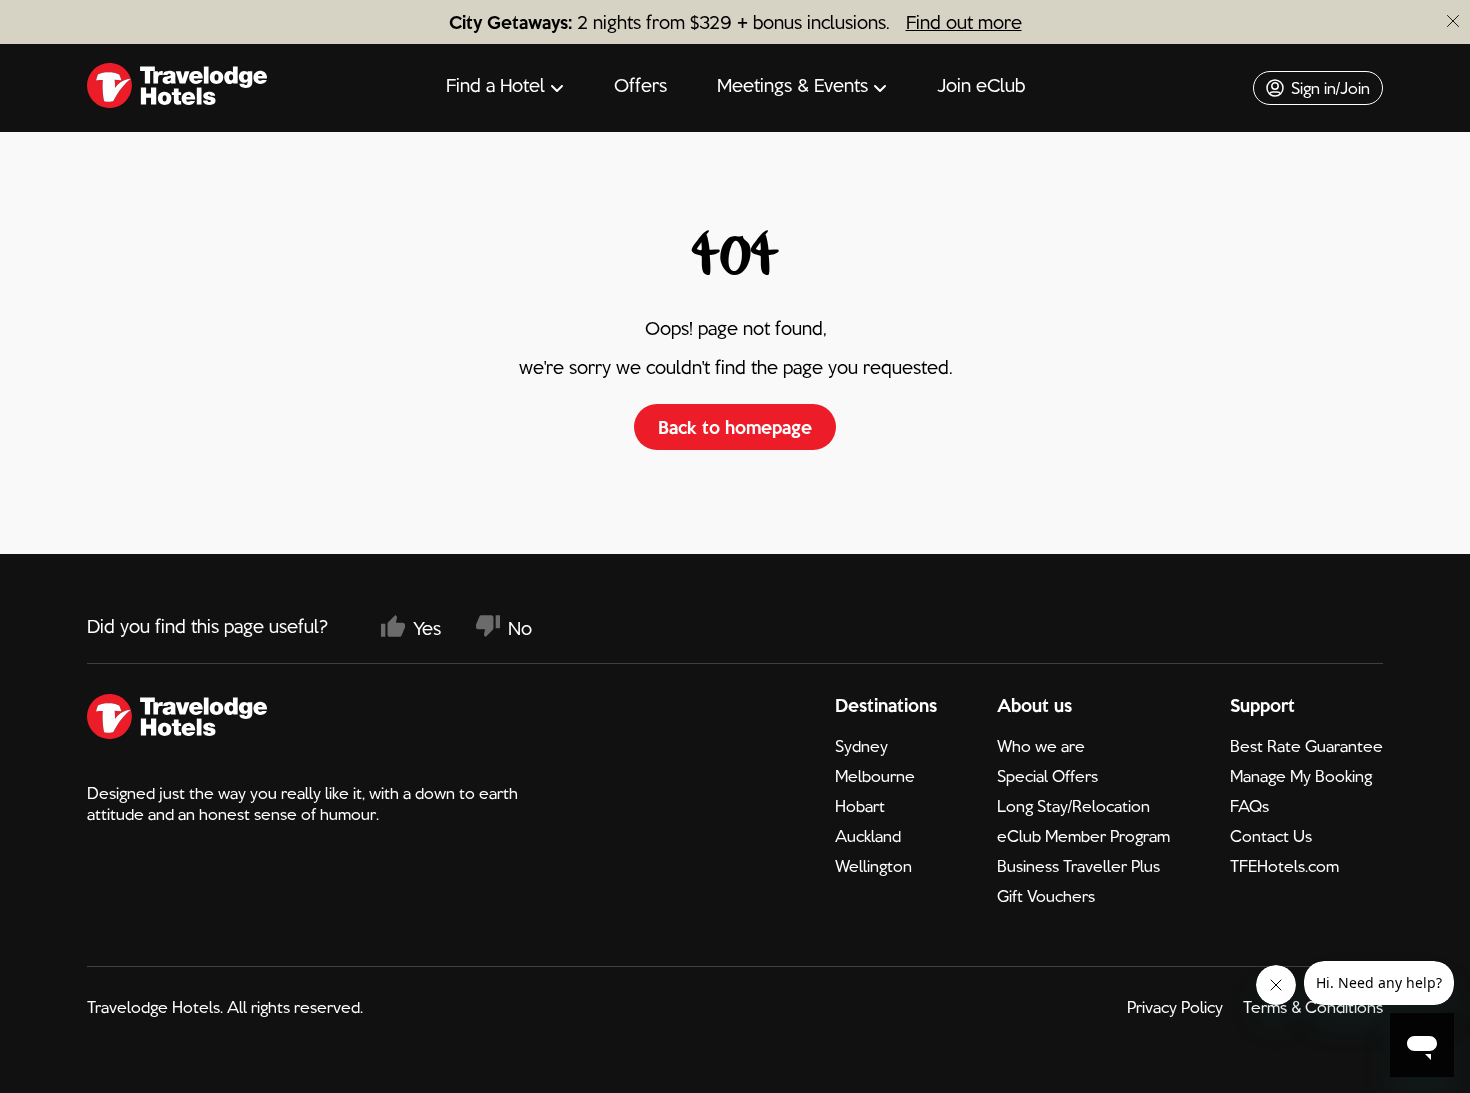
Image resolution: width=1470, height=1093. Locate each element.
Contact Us (1271, 836)
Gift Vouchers (1046, 896)
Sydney (861, 746)
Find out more (964, 22)
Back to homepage (735, 427)
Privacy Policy (1175, 1007)
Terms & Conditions (1313, 1007)
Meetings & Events (792, 85)
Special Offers (1047, 776)
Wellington (873, 866)
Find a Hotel (495, 85)
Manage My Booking (1301, 776)
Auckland (868, 836)
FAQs (1249, 806)
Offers (640, 85)
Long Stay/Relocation (1073, 806)
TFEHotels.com (1284, 866)
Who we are (1041, 746)
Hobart (860, 806)
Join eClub (981, 85)
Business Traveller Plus (1078, 866)
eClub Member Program (1083, 836)
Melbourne (875, 776)
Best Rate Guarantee (1306, 746)
